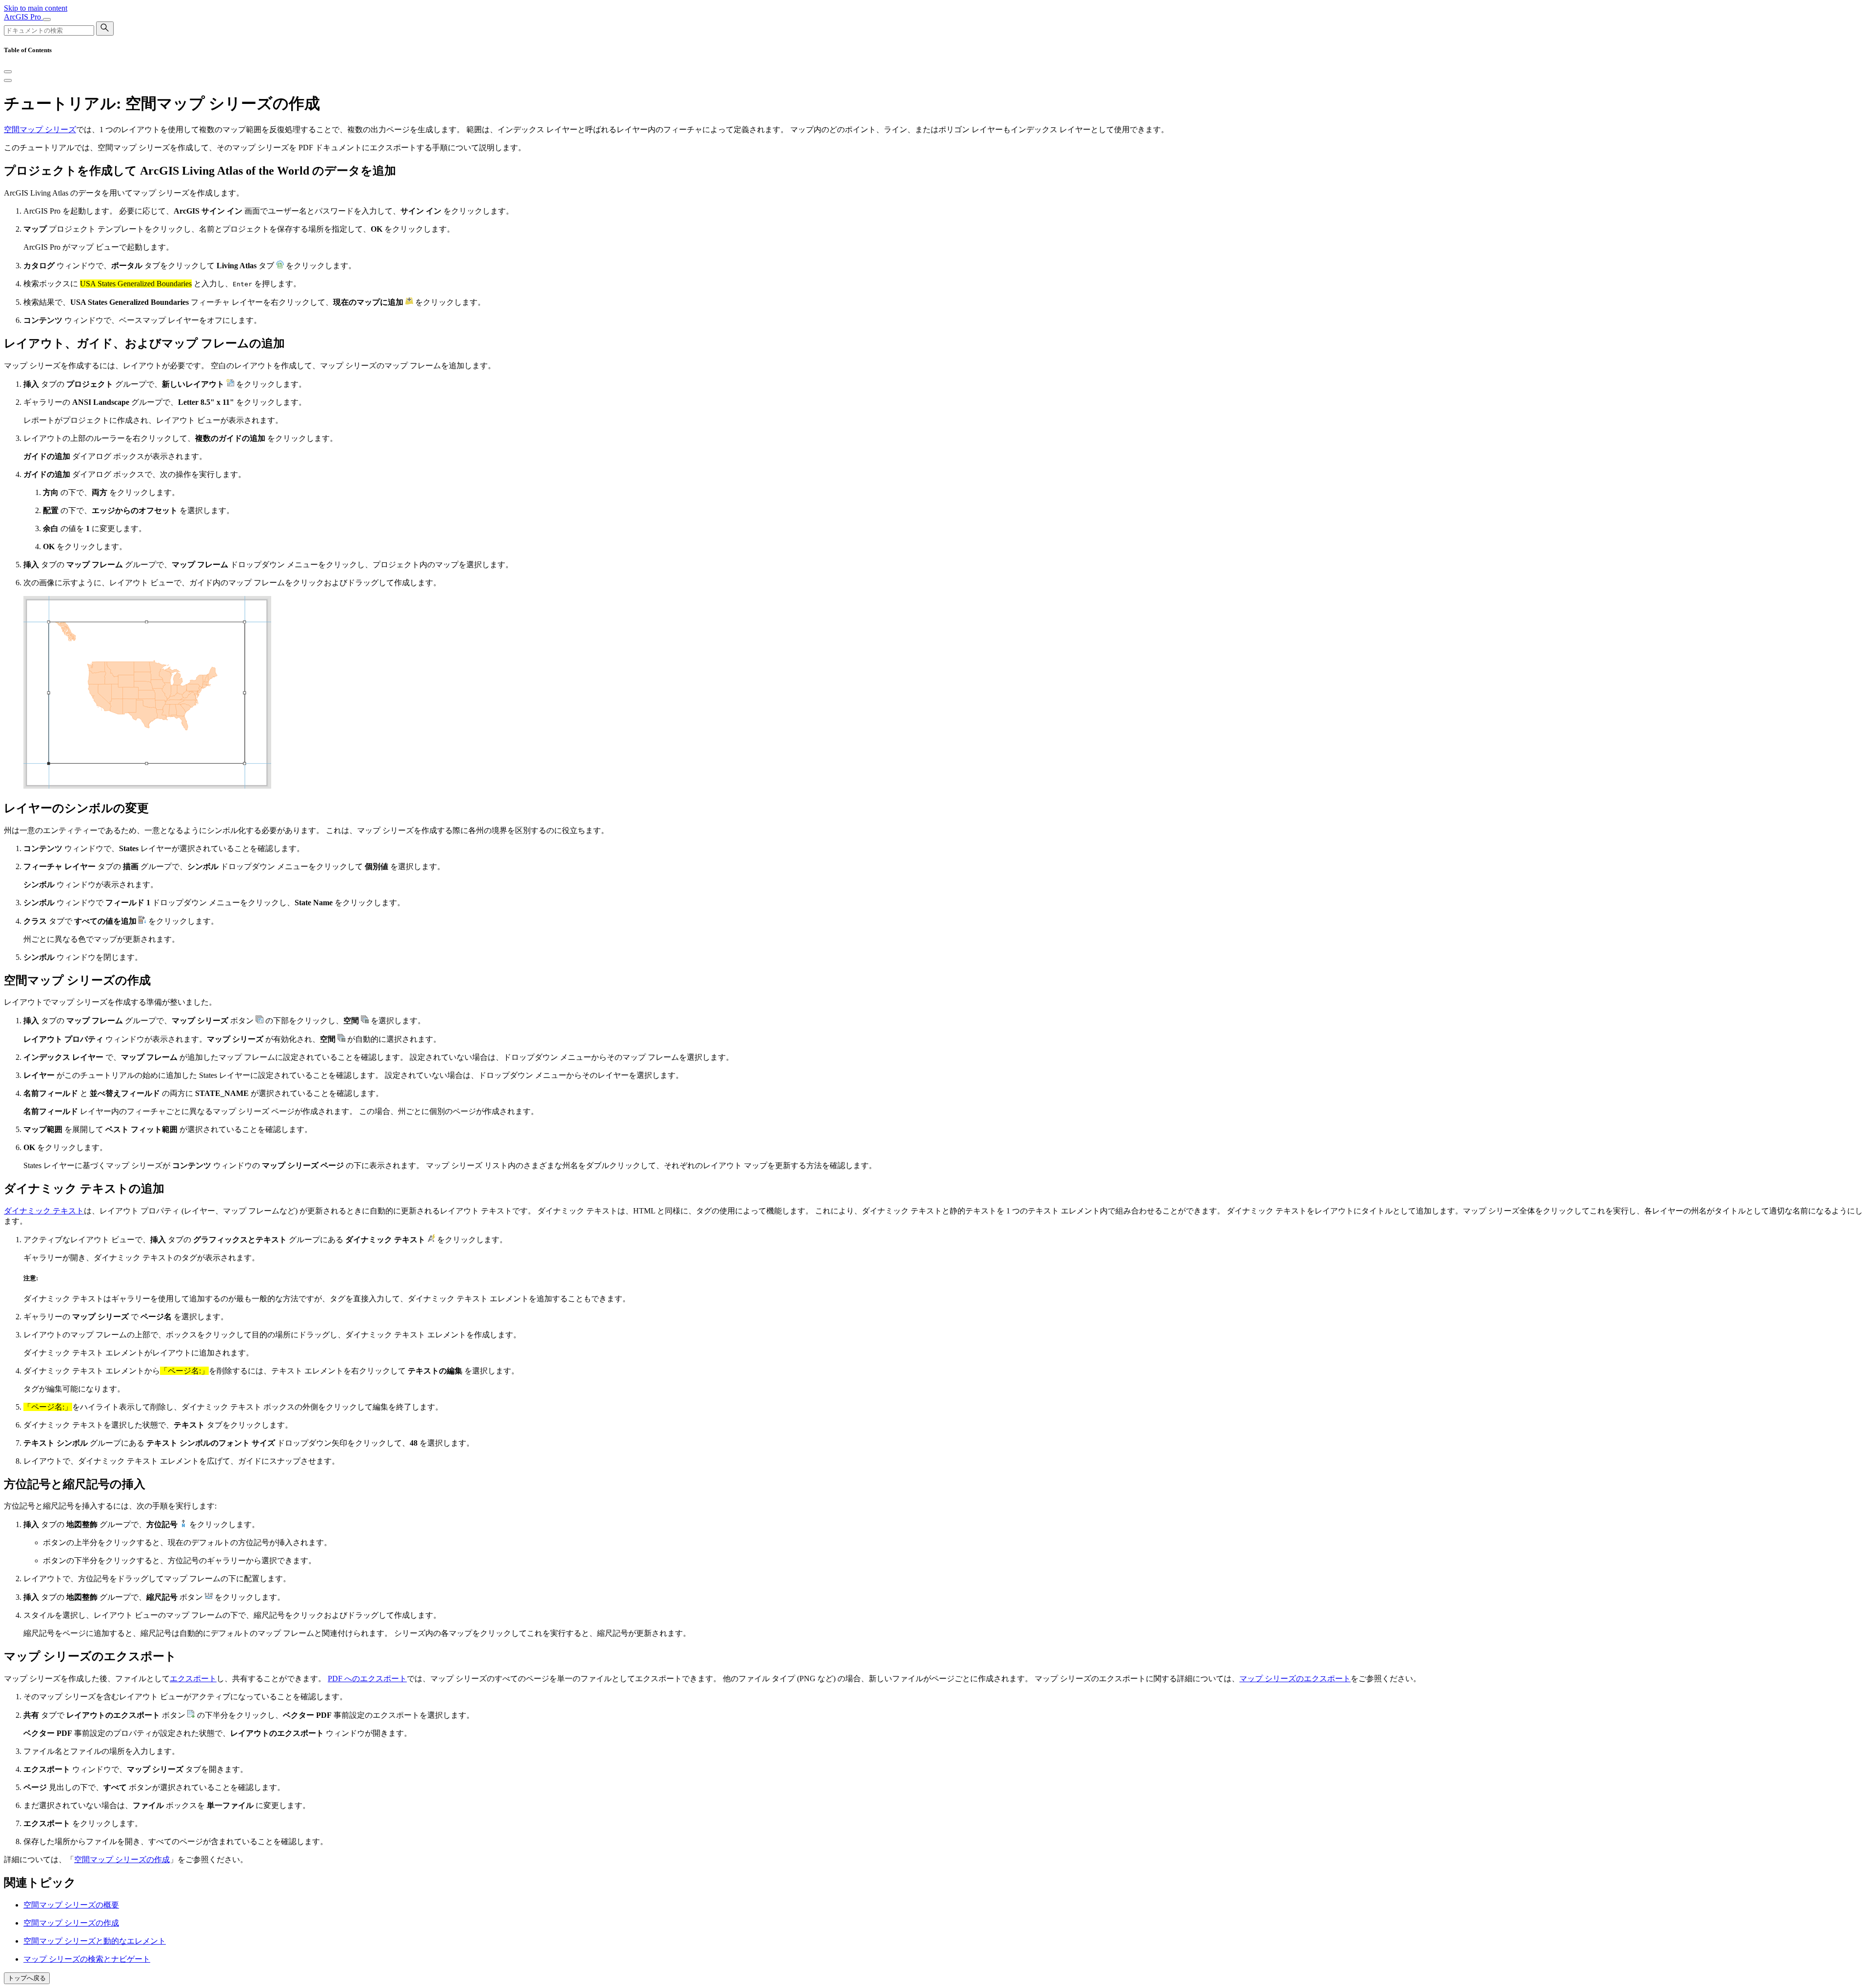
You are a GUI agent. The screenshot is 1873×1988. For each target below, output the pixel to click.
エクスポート (193, 1679)
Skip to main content (36, 8)
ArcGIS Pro (23, 17)
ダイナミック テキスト (44, 1211)
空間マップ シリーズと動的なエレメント (95, 1941)
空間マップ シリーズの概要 (71, 1905)
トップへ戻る (27, 1978)
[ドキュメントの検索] (105, 29)
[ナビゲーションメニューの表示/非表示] (47, 20)
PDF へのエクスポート (367, 1679)
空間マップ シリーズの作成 (122, 1859)
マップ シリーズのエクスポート (1295, 1679)
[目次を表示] (8, 80)
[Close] (8, 72)
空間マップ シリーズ (40, 129)
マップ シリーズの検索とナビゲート (87, 1959)
